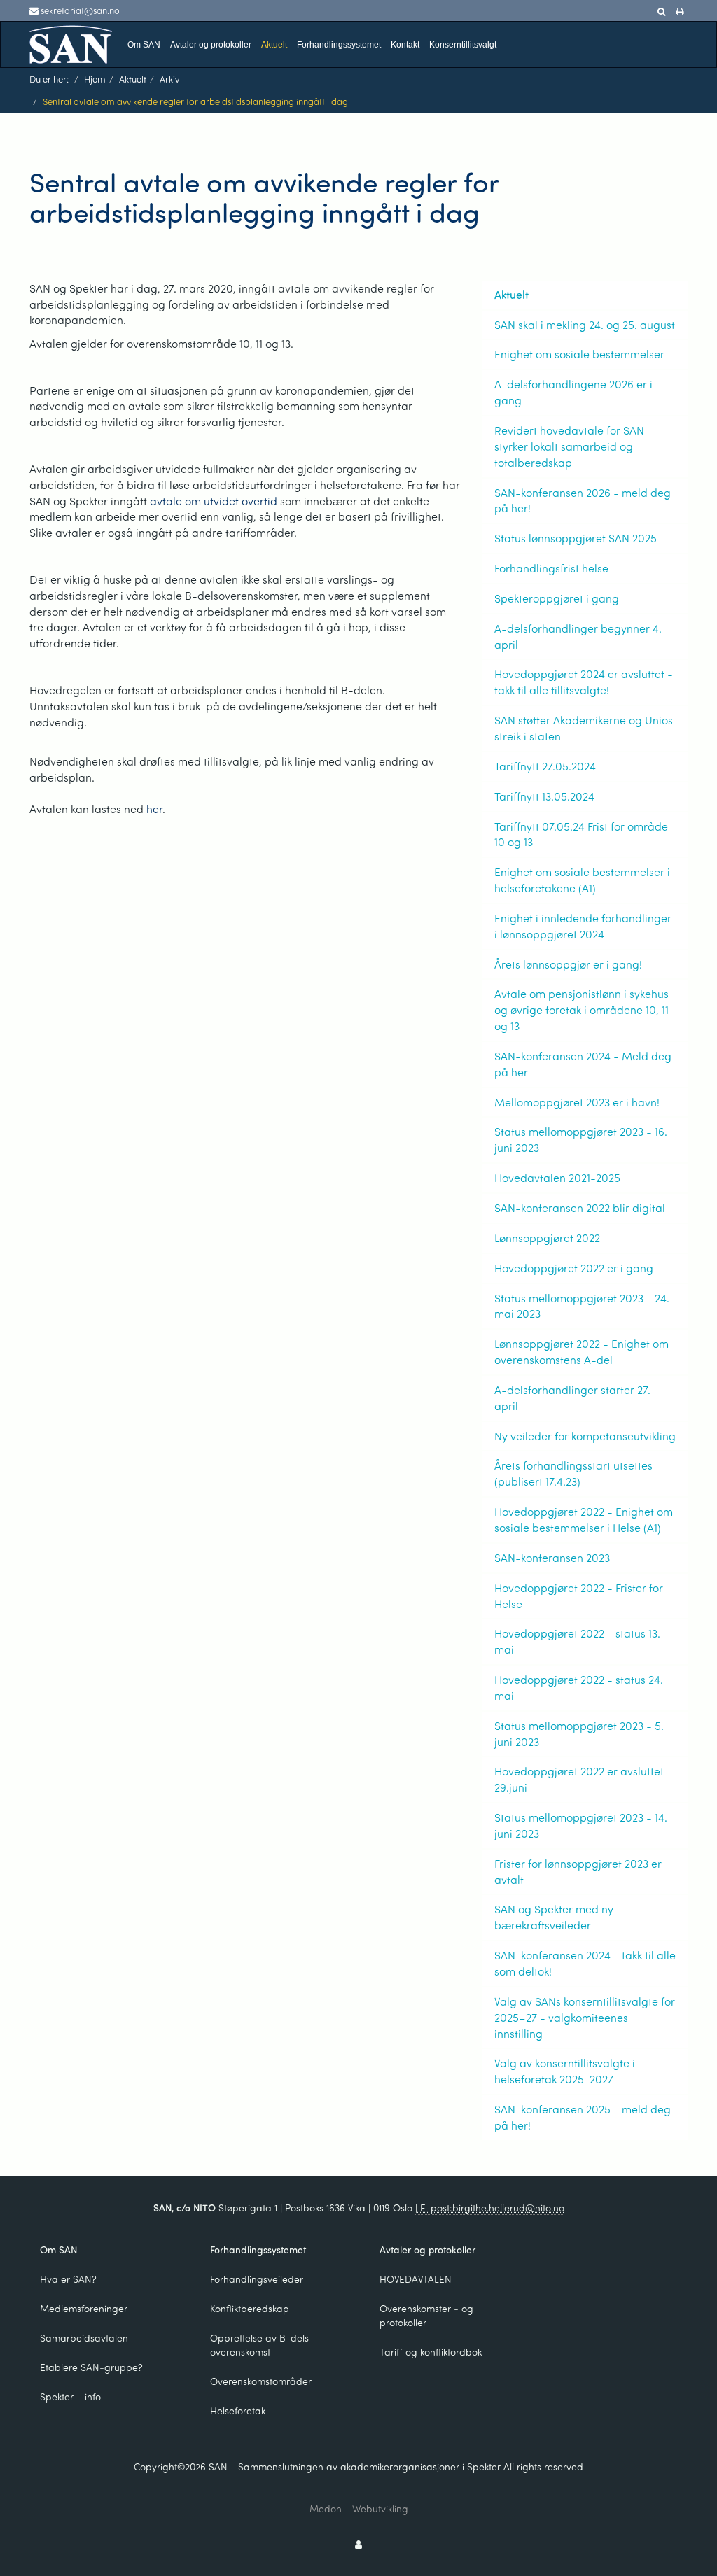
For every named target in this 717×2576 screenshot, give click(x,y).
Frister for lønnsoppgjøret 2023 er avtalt (578, 1871)
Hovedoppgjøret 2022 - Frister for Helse (579, 1596)
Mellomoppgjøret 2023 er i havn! (577, 1102)
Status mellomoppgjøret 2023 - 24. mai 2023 (582, 1306)
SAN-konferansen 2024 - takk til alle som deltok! (585, 1963)
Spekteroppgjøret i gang (557, 598)
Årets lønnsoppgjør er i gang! (568, 964)
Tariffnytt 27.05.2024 (545, 766)
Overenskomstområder (261, 2381)
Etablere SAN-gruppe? (91, 2367)
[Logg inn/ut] (358, 2544)
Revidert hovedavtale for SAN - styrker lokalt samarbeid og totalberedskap (573, 446)
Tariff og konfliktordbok (431, 2352)
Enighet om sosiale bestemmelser (579, 354)
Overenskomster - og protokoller (426, 2315)
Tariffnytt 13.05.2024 (544, 796)
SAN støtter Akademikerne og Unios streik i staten (584, 728)
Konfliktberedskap (250, 2308)
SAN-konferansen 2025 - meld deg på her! (583, 2117)
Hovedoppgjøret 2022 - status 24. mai (579, 1687)
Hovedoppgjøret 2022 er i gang (574, 1268)
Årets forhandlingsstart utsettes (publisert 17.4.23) (573, 1473)
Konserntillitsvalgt (463, 45)
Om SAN (144, 45)
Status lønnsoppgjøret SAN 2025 (576, 538)
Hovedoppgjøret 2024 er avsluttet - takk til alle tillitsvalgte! (584, 682)
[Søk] (661, 12)
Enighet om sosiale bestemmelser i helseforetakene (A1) (582, 880)
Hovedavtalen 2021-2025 (557, 1177)
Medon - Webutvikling (359, 2508)
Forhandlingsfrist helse (551, 568)
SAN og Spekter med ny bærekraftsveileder (554, 1917)
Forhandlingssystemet (339, 45)
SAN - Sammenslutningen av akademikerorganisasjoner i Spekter (355, 2466)
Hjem (95, 79)
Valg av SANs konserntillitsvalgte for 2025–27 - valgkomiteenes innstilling (585, 2017)
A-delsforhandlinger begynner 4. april (578, 636)
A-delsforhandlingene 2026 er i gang (573, 392)
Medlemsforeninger (84, 2308)
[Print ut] (680, 12)
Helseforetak (238, 2410)
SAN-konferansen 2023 (552, 1557)
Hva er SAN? (68, 2279)
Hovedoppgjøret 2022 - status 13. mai (577, 1641)
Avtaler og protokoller (211, 45)
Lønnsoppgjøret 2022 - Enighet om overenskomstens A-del (582, 1351)
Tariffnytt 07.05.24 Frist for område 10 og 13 (581, 834)
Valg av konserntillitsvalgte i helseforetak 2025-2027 (565, 2071)
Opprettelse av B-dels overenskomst (259, 2345)
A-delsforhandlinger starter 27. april (572, 1398)
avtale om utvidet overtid (214, 501)
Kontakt (405, 45)
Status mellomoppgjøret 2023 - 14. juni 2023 (581, 1825)
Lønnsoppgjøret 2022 (547, 1238)
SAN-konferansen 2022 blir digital (580, 1208)
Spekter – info (70, 2396)
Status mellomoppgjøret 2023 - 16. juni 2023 (581, 1139)
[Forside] (71, 43)
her (154, 809)
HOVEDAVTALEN (416, 2279)
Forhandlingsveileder (257, 2279)
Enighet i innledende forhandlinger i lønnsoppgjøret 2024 (583, 926)
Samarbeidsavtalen (84, 2338)
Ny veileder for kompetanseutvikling (585, 1436)
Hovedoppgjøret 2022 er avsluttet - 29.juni (583, 1779)
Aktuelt (274, 45)
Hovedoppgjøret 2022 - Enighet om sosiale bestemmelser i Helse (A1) (584, 1519)
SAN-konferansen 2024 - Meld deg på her (583, 1064)
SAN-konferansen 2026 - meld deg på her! (583, 500)
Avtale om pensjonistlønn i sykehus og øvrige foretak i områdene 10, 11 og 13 (582, 1009)
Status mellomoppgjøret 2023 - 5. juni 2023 (579, 1733)
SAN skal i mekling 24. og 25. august (585, 324)
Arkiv (169, 79)
